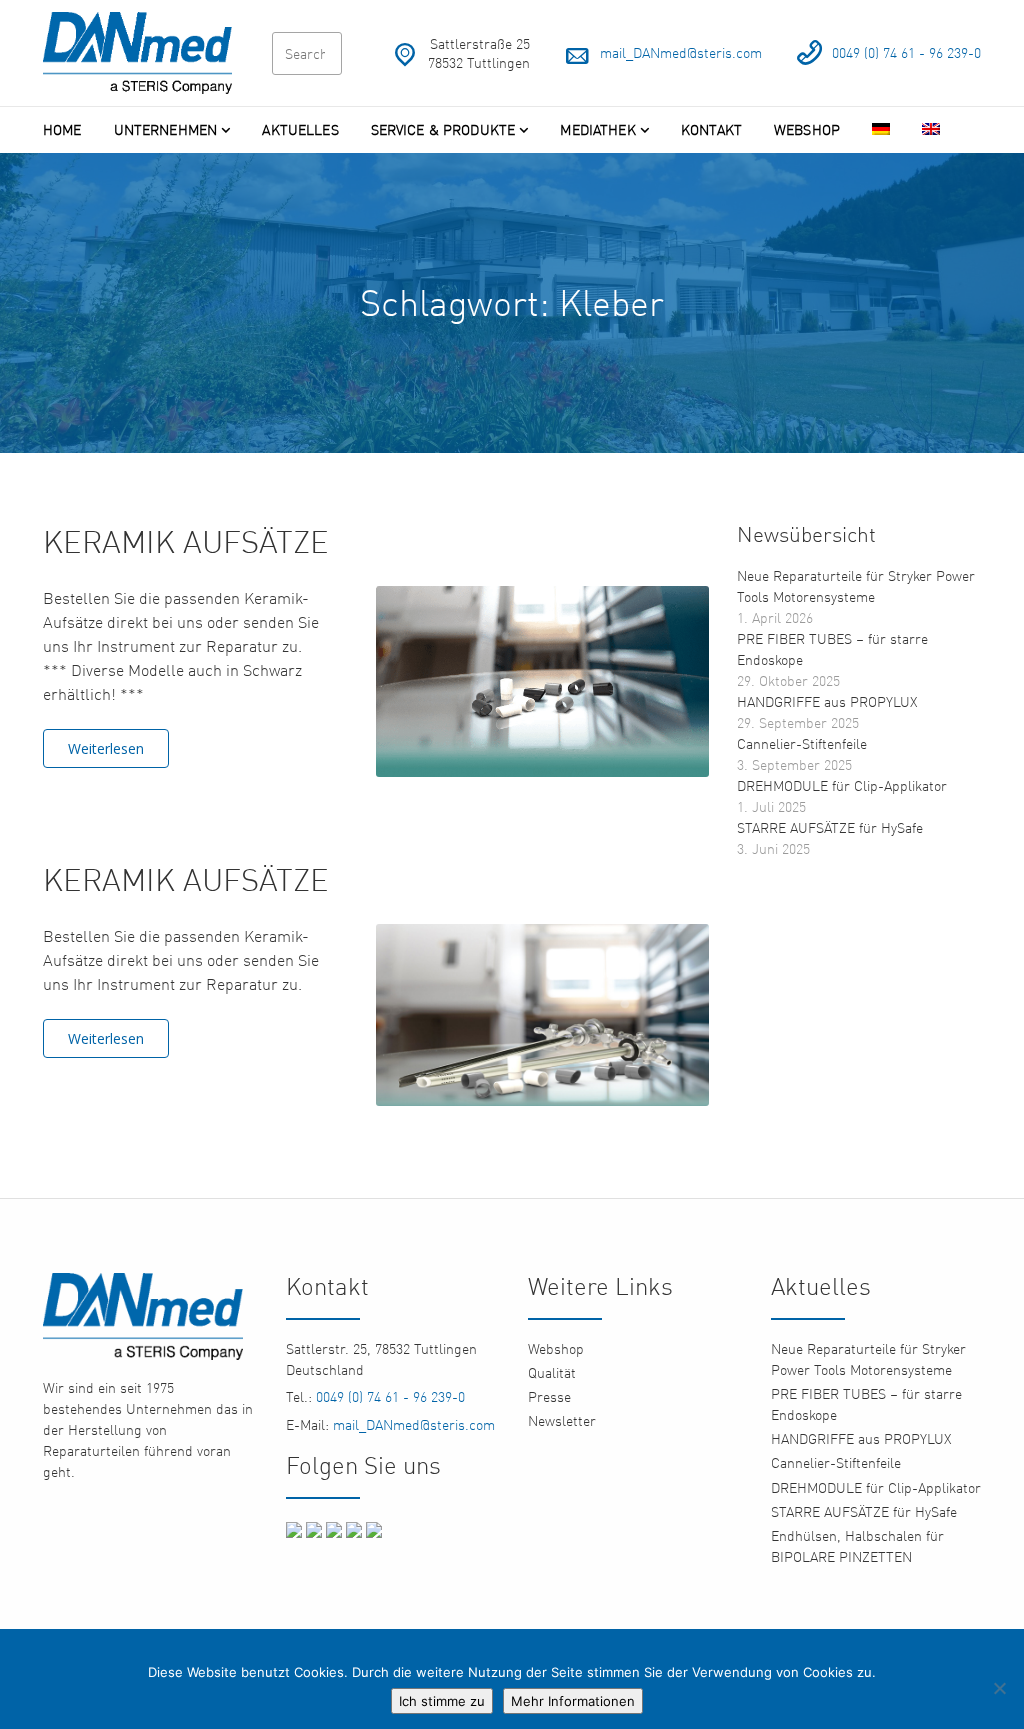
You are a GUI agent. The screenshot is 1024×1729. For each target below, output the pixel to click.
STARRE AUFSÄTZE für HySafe (830, 827)
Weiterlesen (106, 748)
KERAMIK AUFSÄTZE (186, 541)
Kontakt (711, 129)
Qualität (552, 1372)
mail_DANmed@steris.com (681, 52)
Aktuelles (300, 129)
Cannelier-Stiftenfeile (802, 743)
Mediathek (597, 129)
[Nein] (999, 1688)
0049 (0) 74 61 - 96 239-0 (906, 52)
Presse (549, 1396)
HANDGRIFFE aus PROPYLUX (827, 701)
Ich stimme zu (442, 1701)
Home (62, 129)
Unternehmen (166, 129)
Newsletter (562, 1420)
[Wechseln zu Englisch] (931, 129)
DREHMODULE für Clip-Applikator (842, 785)
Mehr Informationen (573, 1701)
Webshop (807, 129)
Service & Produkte (443, 129)
